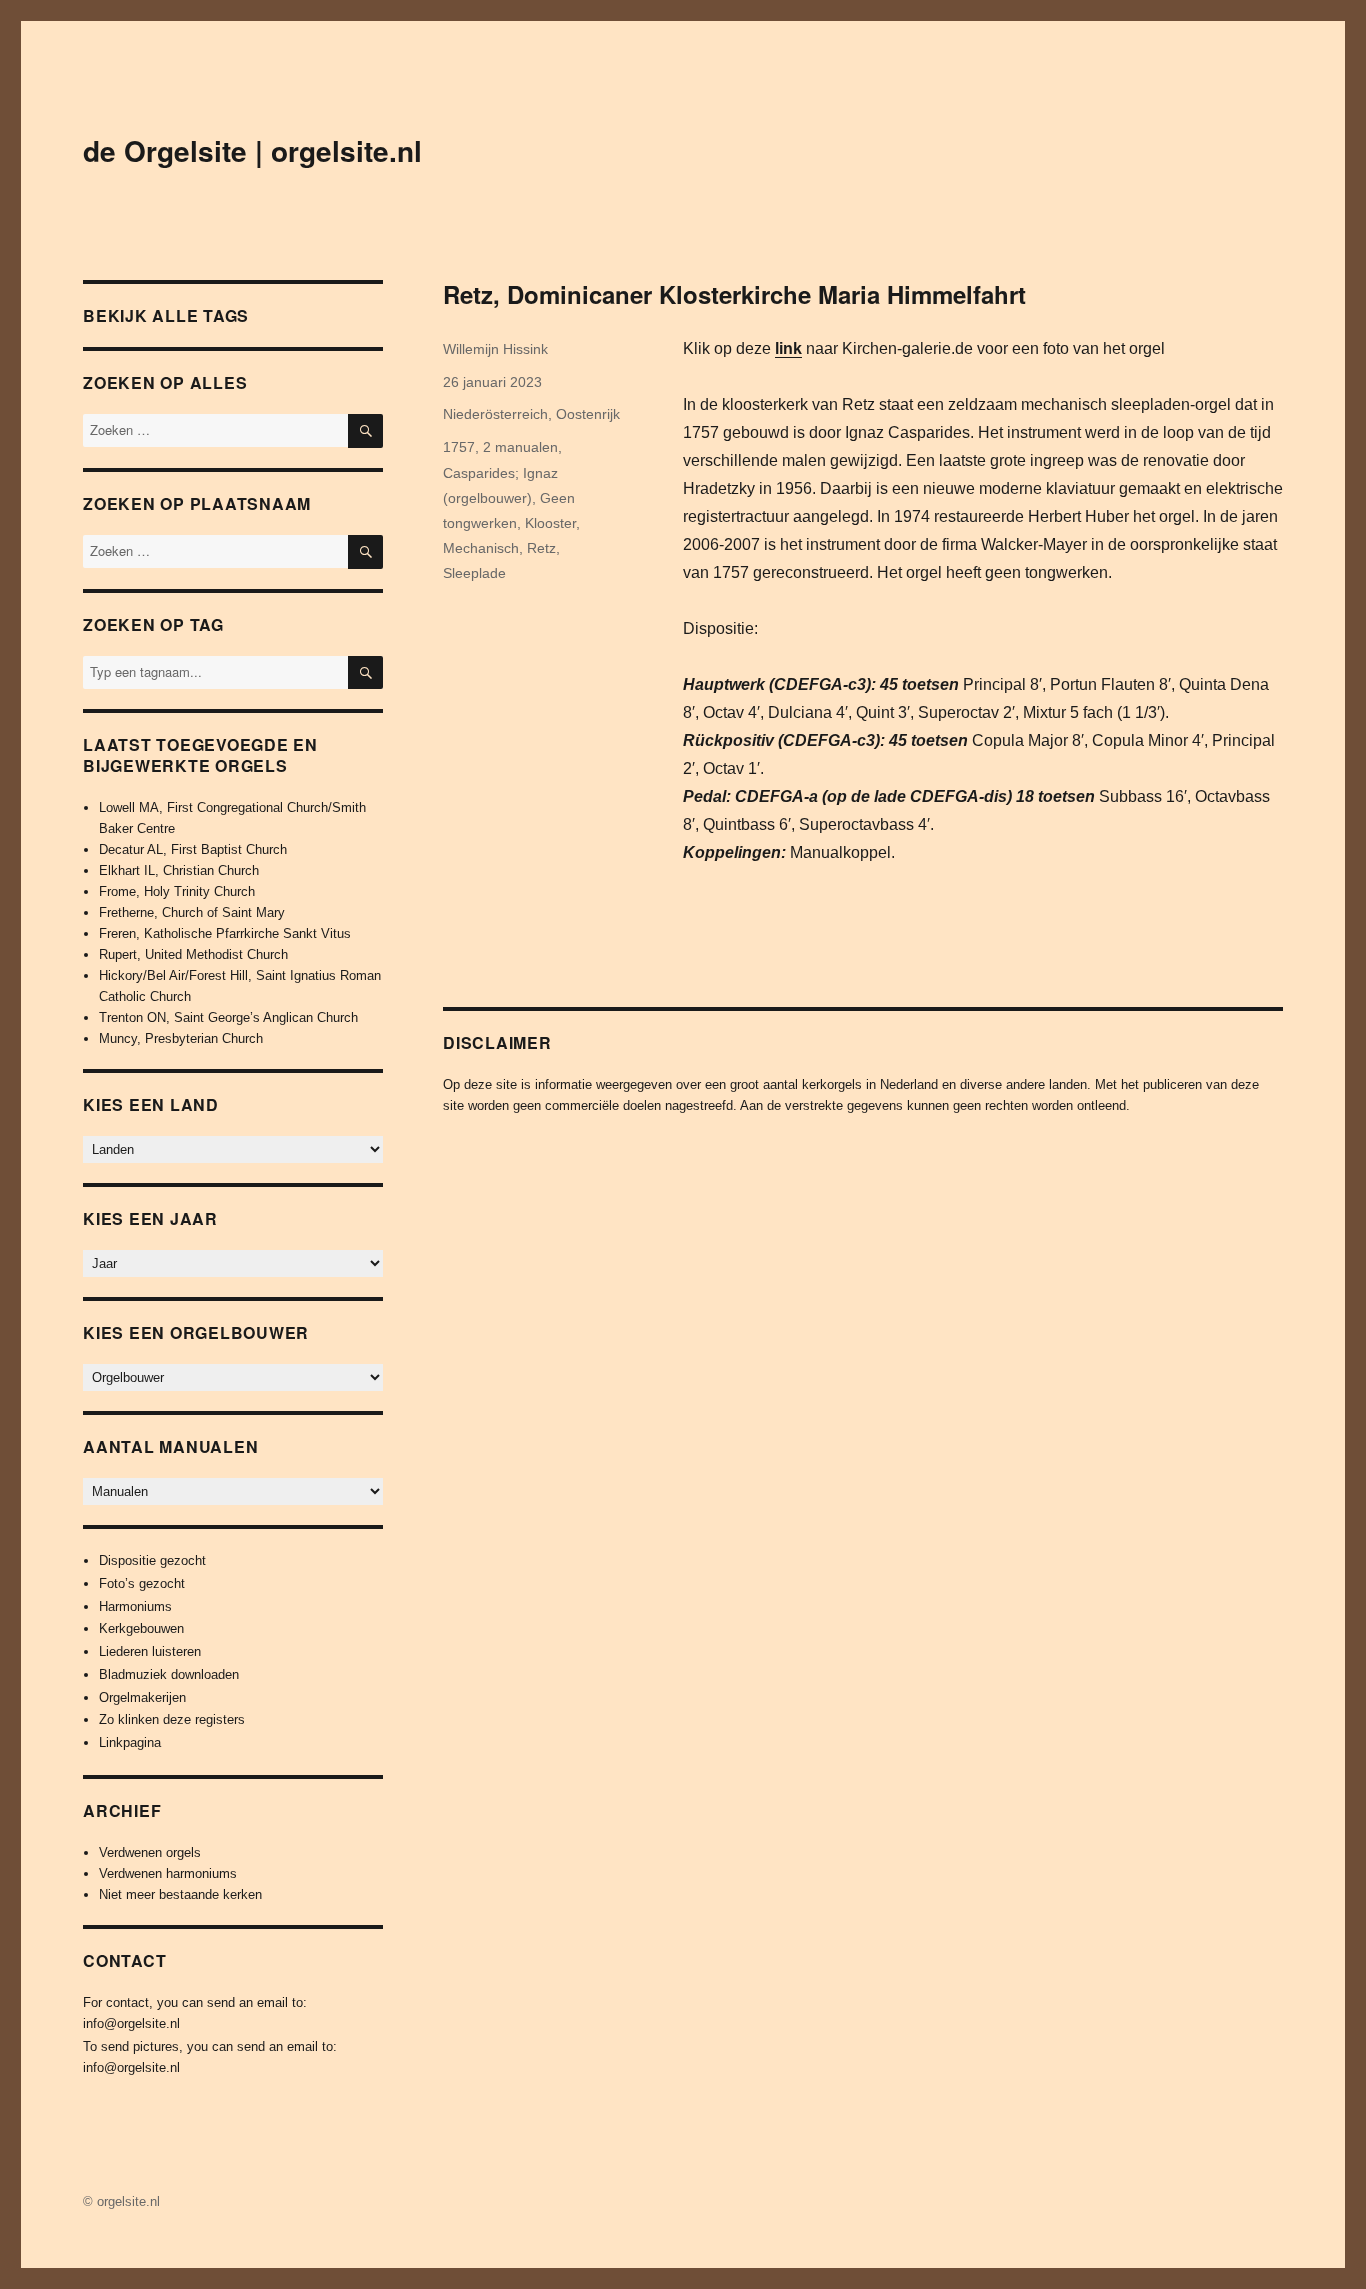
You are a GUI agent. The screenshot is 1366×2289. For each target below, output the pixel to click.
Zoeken (365, 688)
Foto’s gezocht (142, 1583)
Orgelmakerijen (142, 1697)
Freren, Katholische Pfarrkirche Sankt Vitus (225, 933)
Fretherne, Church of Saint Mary (192, 912)
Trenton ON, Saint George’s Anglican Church (228, 1017)
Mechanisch (481, 548)
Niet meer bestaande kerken (180, 1894)
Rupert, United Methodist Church (193, 954)
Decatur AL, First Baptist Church (193, 849)
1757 (459, 447)
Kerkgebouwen (141, 1628)
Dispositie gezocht (152, 1560)
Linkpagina (130, 1742)
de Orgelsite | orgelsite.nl (252, 150)
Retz (541, 548)
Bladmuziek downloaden (169, 1674)
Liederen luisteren (150, 1651)
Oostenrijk (588, 414)
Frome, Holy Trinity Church (177, 891)
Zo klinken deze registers (172, 1719)
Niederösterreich (495, 414)
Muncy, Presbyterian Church (181, 1038)
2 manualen (520, 447)
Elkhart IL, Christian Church (179, 870)
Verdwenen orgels (150, 1852)
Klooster (550, 523)
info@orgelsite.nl (131, 2023)
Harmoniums (135, 1606)
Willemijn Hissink (495, 349)
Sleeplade (474, 573)
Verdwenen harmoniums (168, 1873)
